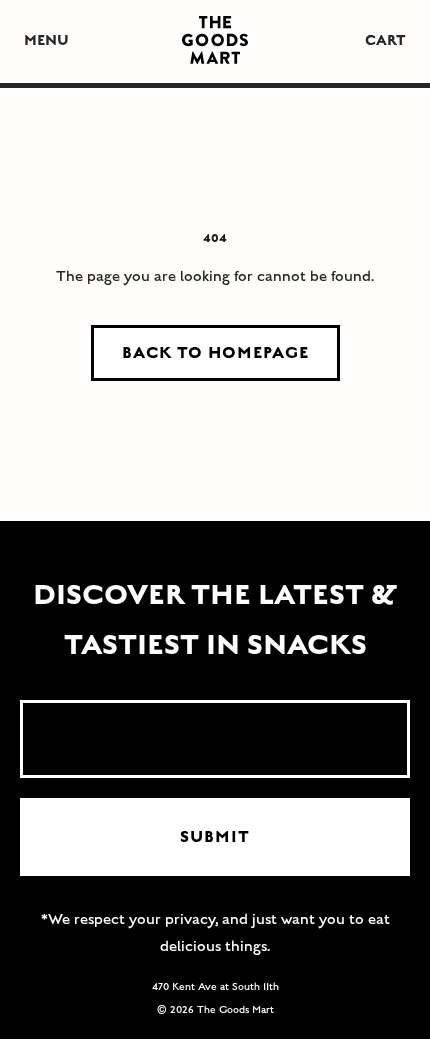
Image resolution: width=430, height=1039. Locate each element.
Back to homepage (215, 353)
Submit (215, 837)
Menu (46, 40)
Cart (385, 40)
